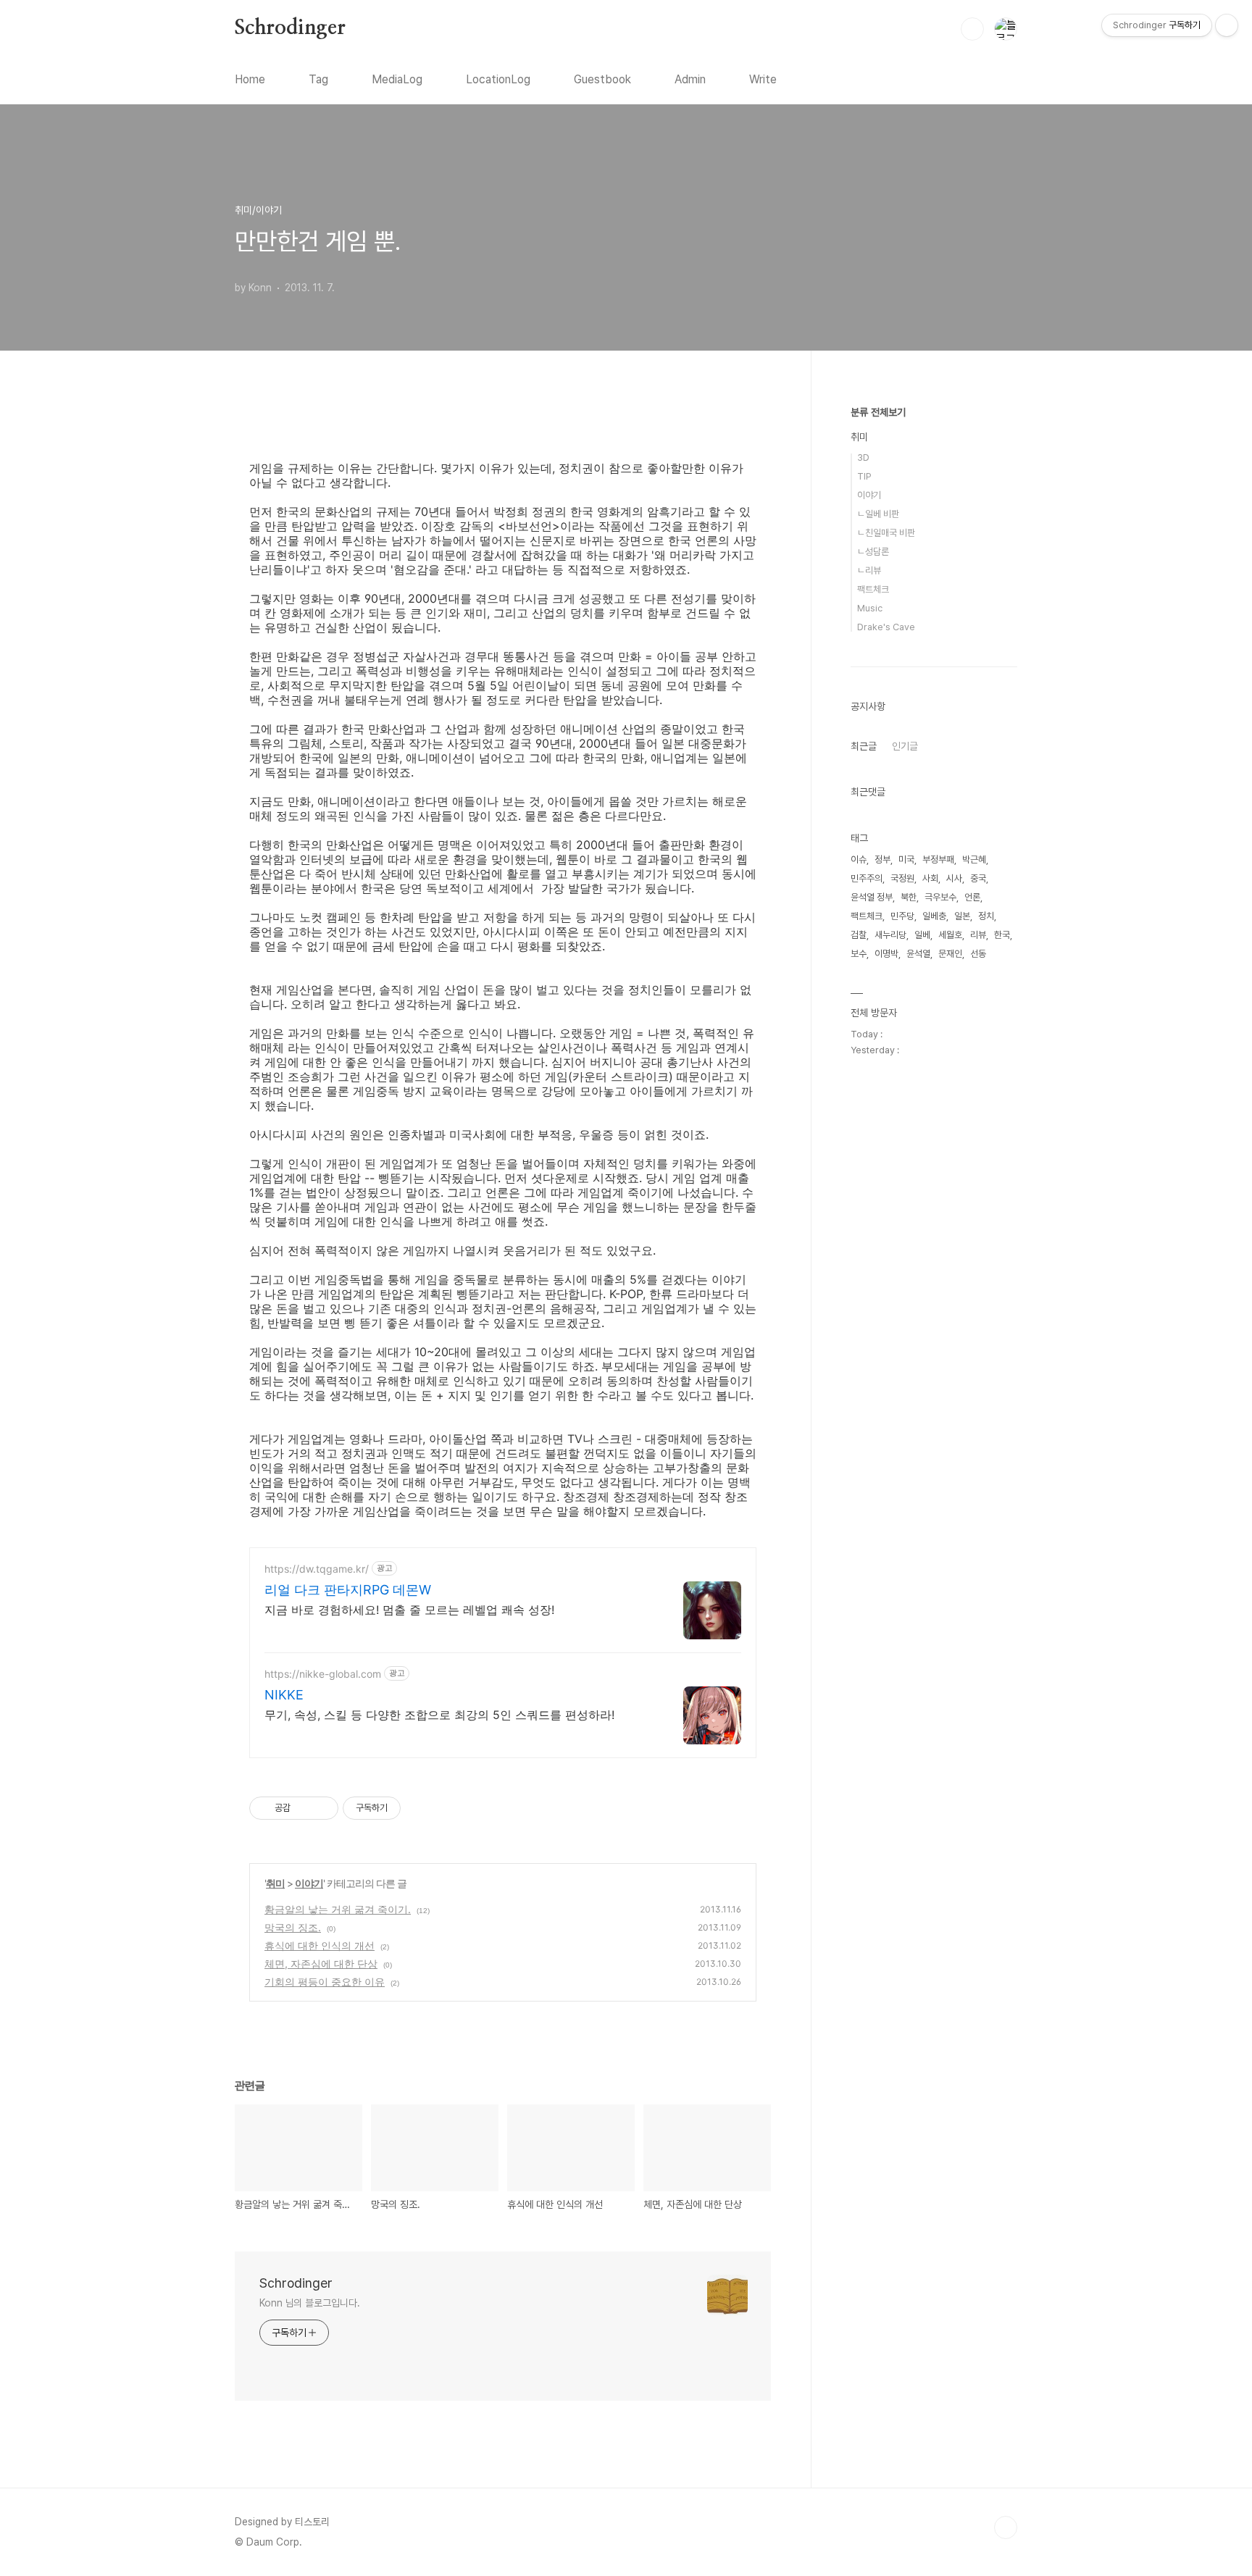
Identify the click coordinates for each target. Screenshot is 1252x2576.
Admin (690, 79)
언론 (972, 897)
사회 (930, 878)
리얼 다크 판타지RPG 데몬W (348, 1590)
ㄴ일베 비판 (878, 514)
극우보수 (940, 897)
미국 (906, 860)
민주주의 (867, 878)
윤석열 (918, 954)
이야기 (309, 1883)
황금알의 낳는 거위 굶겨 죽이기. (338, 1909)
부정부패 (938, 860)
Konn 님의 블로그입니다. (310, 2303)
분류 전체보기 (878, 412)
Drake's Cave (886, 627)
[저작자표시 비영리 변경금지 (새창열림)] (420, 1808)
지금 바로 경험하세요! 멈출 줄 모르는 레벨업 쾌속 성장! (409, 1610)
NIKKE (284, 1695)
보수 (859, 954)
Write (763, 79)
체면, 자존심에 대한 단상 (321, 1964)
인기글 (905, 746)
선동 (978, 954)
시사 (954, 878)
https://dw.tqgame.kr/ (317, 1569)
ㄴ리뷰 (869, 570)
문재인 (950, 954)
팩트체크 (873, 589)
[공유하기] (304, 1808)
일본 (962, 916)
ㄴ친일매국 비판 (886, 533)
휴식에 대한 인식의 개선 (320, 1945)
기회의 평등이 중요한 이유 (325, 1982)
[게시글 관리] (322, 1808)
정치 (986, 916)
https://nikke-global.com (323, 1674)
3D (863, 457)
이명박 (886, 954)
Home (250, 79)
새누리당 (890, 935)
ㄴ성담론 (873, 552)
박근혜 (974, 860)
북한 (909, 897)
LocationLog (498, 79)
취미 (275, 1883)
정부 (882, 860)
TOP (1006, 2527)
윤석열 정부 (872, 897)
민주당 (902, 916)
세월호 (950, 935)
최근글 (864, 746)
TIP (864, 476)
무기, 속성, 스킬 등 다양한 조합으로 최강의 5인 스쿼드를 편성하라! (439, 1715)
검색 (972, 29)
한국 (1002, 935)
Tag (318, 79)
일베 (922, 935)
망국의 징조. (293, 1927)
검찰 (859, 935)
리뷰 (978, 935)
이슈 (859, 860)
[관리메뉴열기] (1227, 25)
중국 (978, 878)
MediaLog (397, 79)
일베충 (934, 916)
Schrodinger (290, 28)
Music (870, 608)
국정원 (902, 878)
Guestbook (602, 79)
